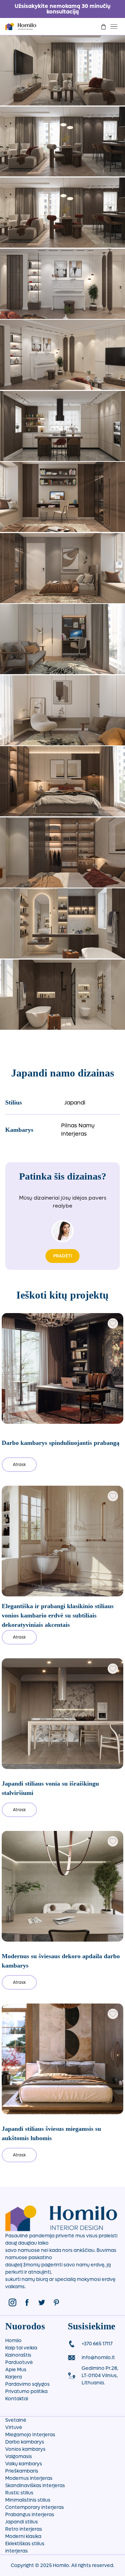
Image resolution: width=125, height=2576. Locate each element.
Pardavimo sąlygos (27, 2384)
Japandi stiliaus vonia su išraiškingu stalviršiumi (50, 1788)
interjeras (16, 2551)
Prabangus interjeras (30, 2515)
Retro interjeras (24, 2529)
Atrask (19, 1465)
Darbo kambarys (25, 2442)
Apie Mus (16, 2370)
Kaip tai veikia (21, 2348)
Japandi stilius (22, 2522)
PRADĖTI (62, 1256)
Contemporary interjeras (35, 2507)
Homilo (13, 2341)
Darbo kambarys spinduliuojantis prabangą (61, 1443)
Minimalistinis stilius (28, 2500)
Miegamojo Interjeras (30, 2435)
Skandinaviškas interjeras (35, 2486)
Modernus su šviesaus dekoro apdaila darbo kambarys (61, 1961)
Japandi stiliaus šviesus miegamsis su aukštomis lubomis (51, 2133)
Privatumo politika (26, 2391)
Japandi (75, 1103)
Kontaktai (17, 2399)
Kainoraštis (18, 2355)
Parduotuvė (19, 2362)
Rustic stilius (19, 2493)
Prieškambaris (22, 2471)
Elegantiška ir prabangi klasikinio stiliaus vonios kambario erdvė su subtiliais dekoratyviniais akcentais (58, 1615)
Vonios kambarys (25, 2449)
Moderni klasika (23, 2536)
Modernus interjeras (29, 2478)
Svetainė (16, 2420)
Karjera (14, 2377)
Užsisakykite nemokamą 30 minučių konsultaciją (62, 9)
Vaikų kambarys (24, 2464)
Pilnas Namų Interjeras (78, 1130)
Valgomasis (19, 2456)
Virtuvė (14, 2427)
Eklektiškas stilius (25, 2544)
